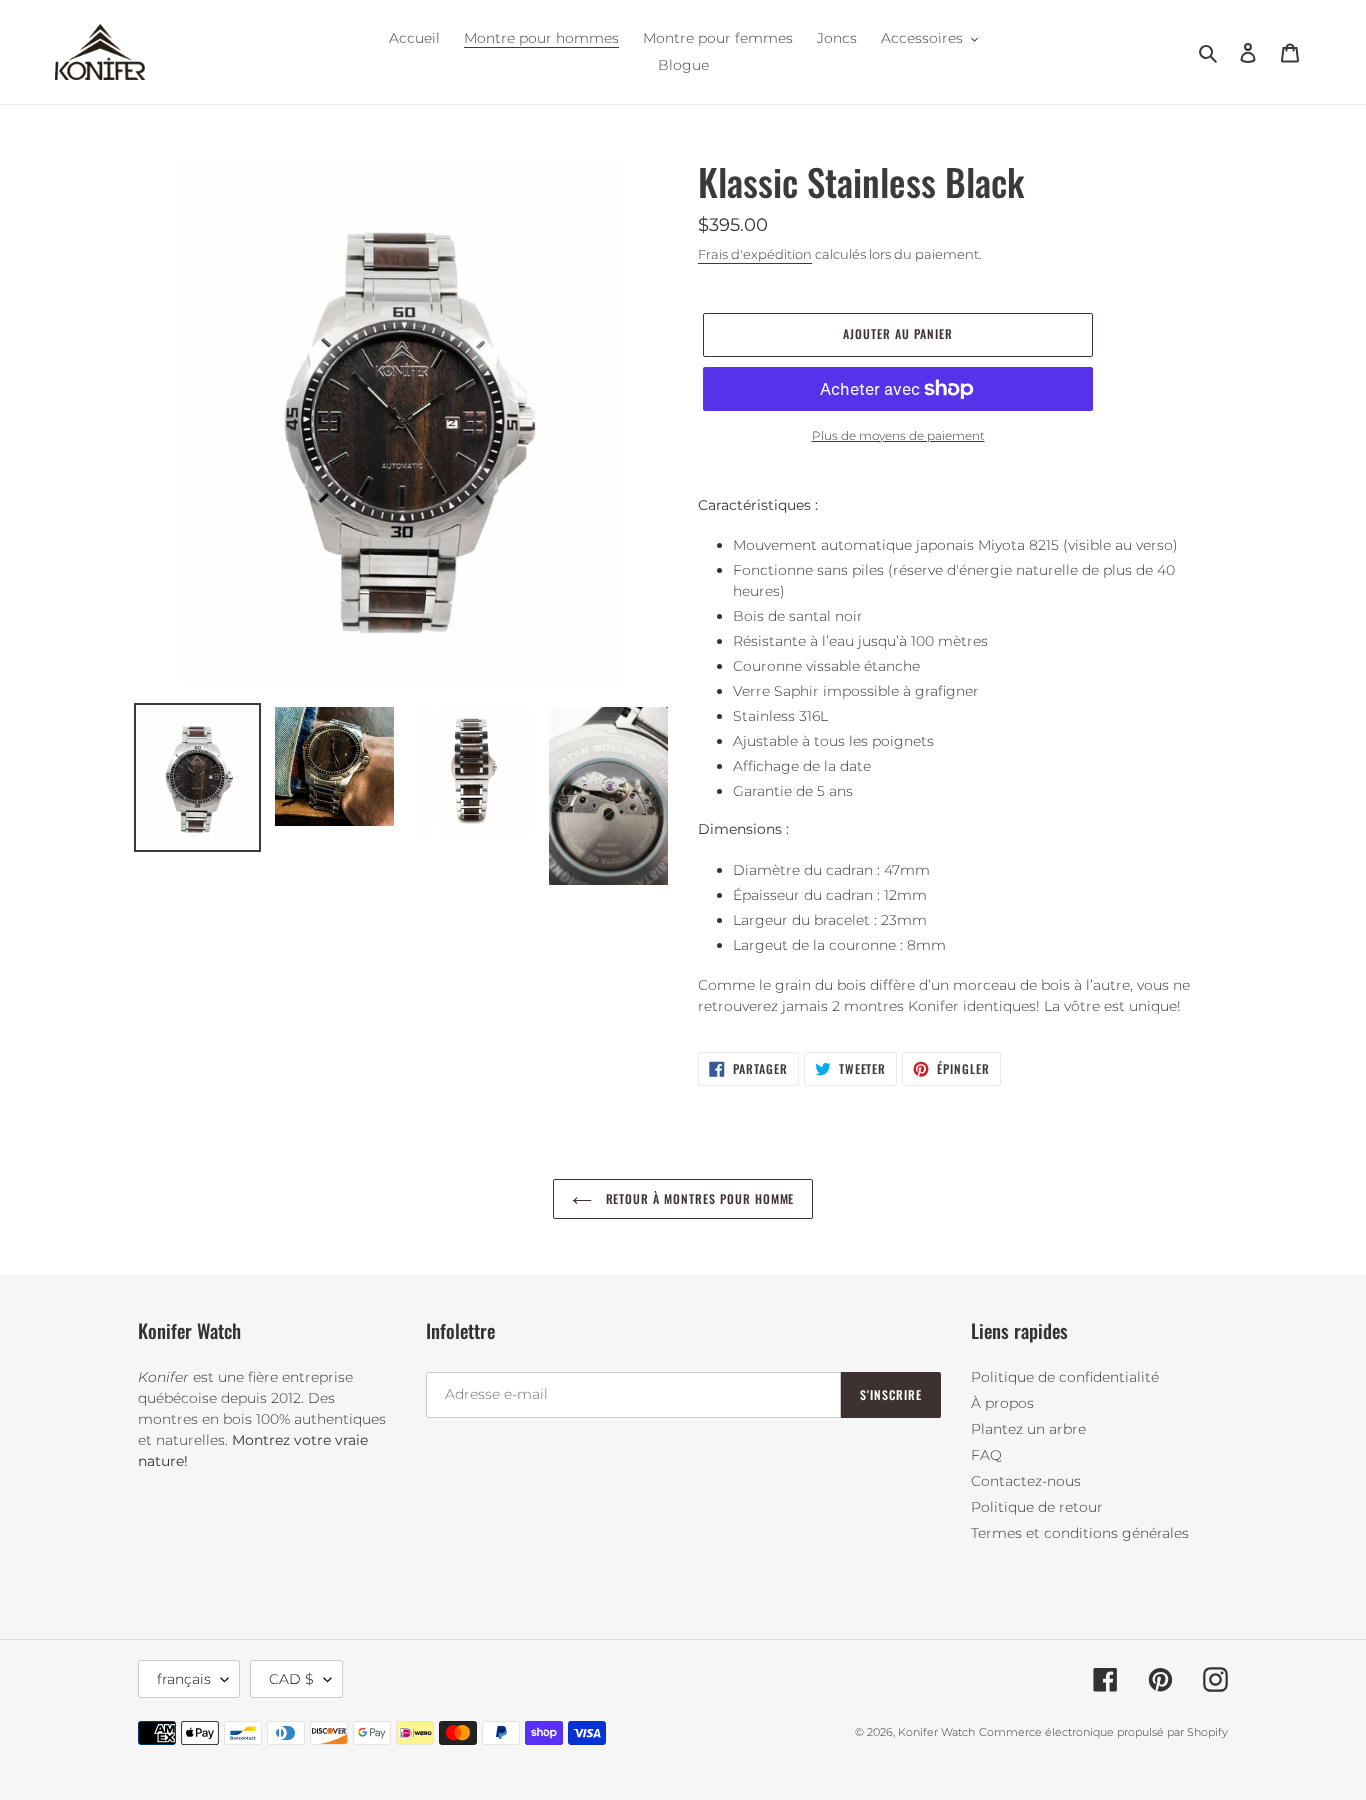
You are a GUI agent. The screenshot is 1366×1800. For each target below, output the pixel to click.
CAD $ (291, 1679)
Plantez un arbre (1028, 1429)
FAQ (986, 1455)
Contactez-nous (1026, 1481)
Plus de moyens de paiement (898, 435)
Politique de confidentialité (1065, 1377)
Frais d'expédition (755, 254)
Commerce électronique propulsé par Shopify (1103, 1732)
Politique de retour (1037, 1507)
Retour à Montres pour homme (698, 1198)
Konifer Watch (936, 1732)
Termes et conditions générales (1080, 1533)
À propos (1002, 1403)
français (184, 1679)
